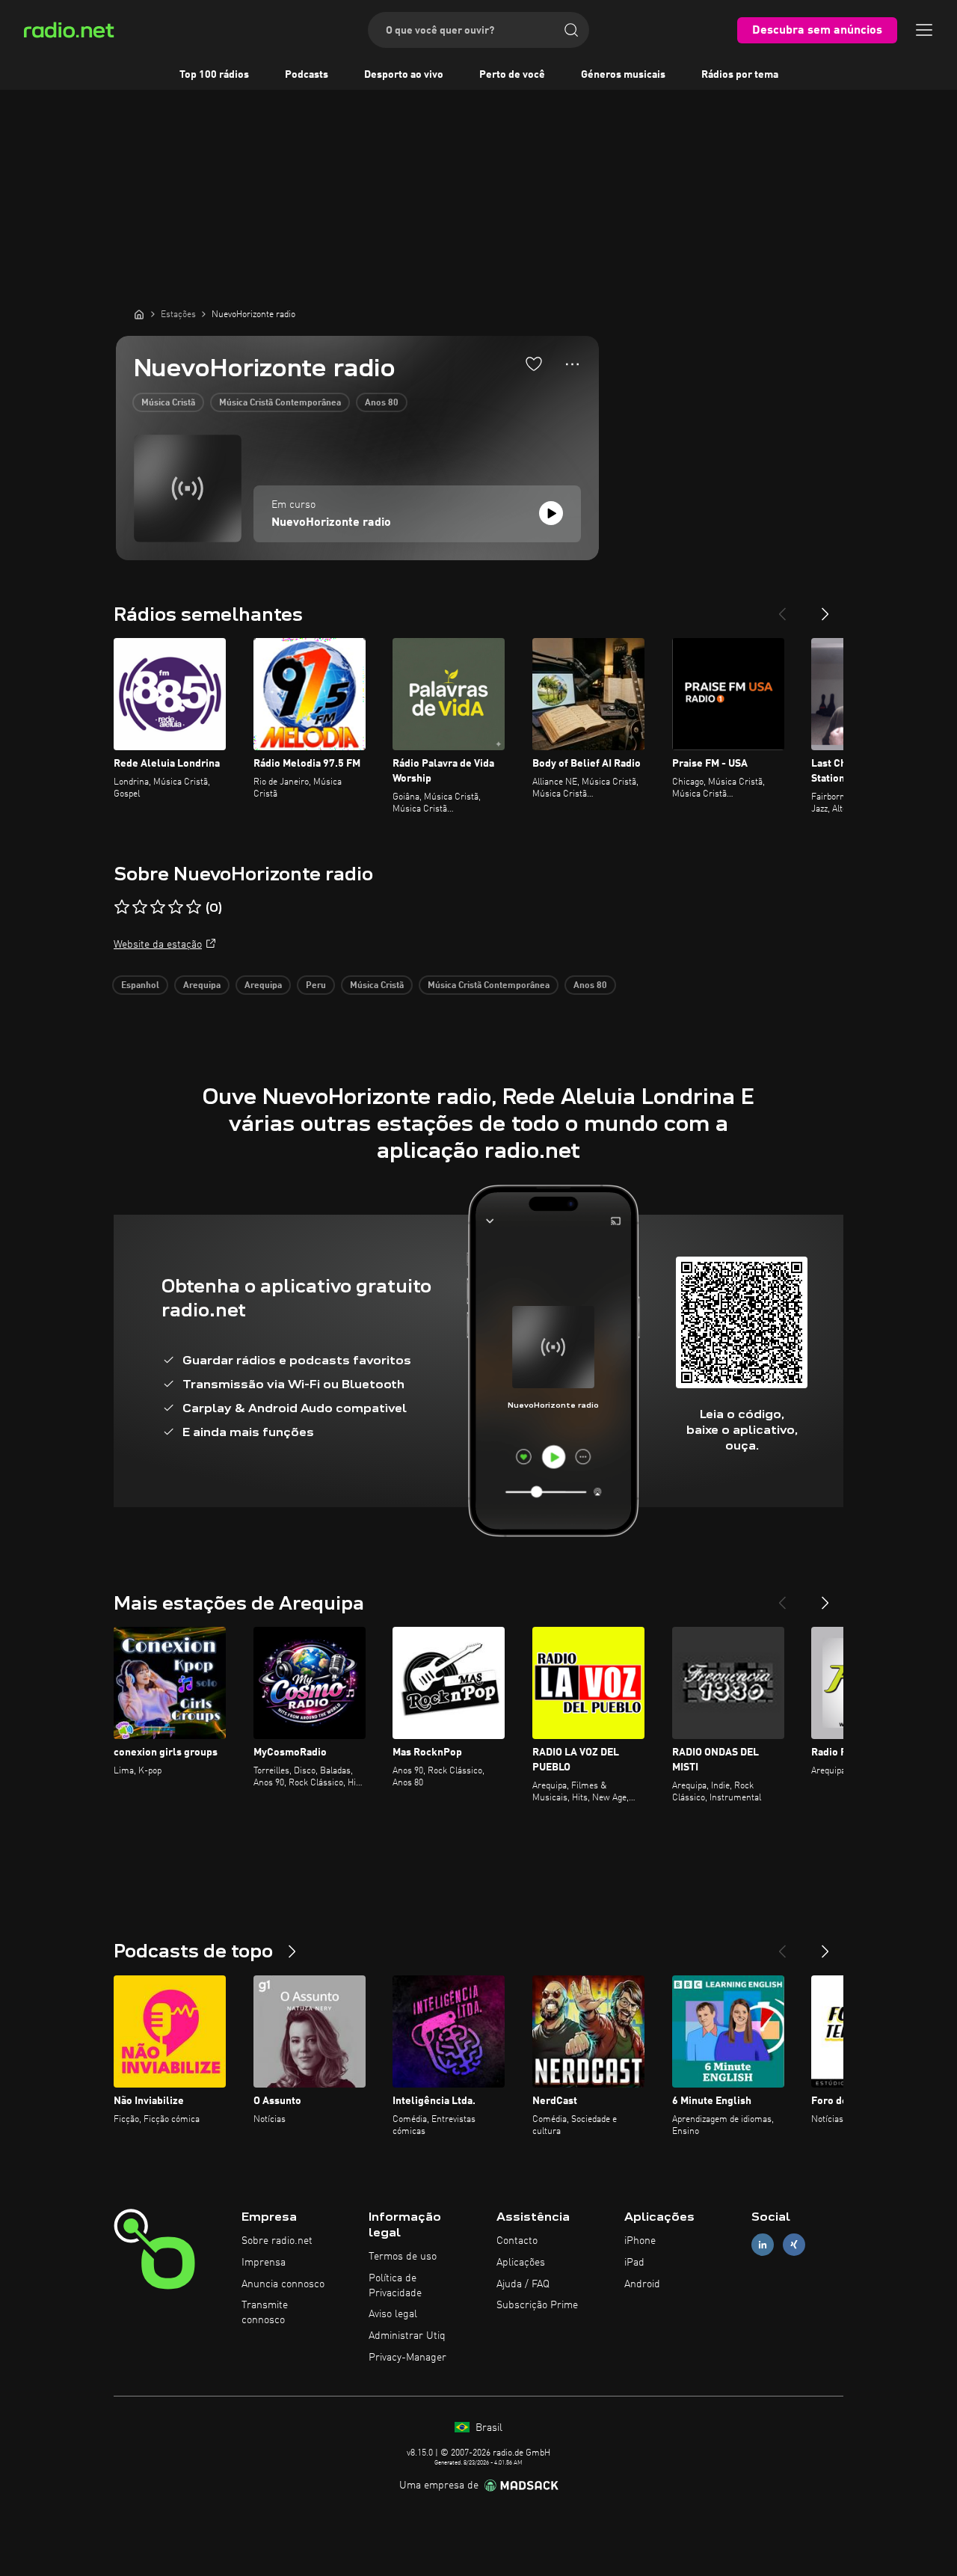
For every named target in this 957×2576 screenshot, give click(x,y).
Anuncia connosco (283, 2284)
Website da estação (158, 945)
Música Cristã (168, 403)
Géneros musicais (623, 75)
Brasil (487, 2428)
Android (642, 2284)
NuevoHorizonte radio (331, 523)
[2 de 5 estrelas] (140, 907)
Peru (316, 986)
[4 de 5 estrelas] (176, 907)
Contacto (517, 2241)
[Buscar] (571, 30)
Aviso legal (393, 2314)
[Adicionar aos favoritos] (534, 364)
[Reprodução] (551, 513)
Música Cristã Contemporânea (280, 403)
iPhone (640, 2241)
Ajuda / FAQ (523, 2284)
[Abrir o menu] (924, 30)
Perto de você (512, 75)
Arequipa (202, 986)
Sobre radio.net (277, 2241)
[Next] (825, 608)
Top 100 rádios (214, 75)
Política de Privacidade (395, 2286)
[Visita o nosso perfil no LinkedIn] (763, 2245)
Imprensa (264, 2263)
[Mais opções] (572, 364)
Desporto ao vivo (404, 75)
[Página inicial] (139, 314)
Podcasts (307, 75)
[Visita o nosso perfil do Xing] (794, 2245)
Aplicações (521, 2263)
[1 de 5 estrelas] (122, 907)
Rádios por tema (740, 75)
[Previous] (782, 608)
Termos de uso (403, 2257)
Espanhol (140, 986)
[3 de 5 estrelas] (158, 907)
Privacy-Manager (407, 2358)
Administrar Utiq (407, 2336)
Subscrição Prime (537, 2305)
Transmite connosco (265, 2313)
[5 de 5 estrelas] (194, 907)
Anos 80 (382, 403)
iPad (634, 2263)
